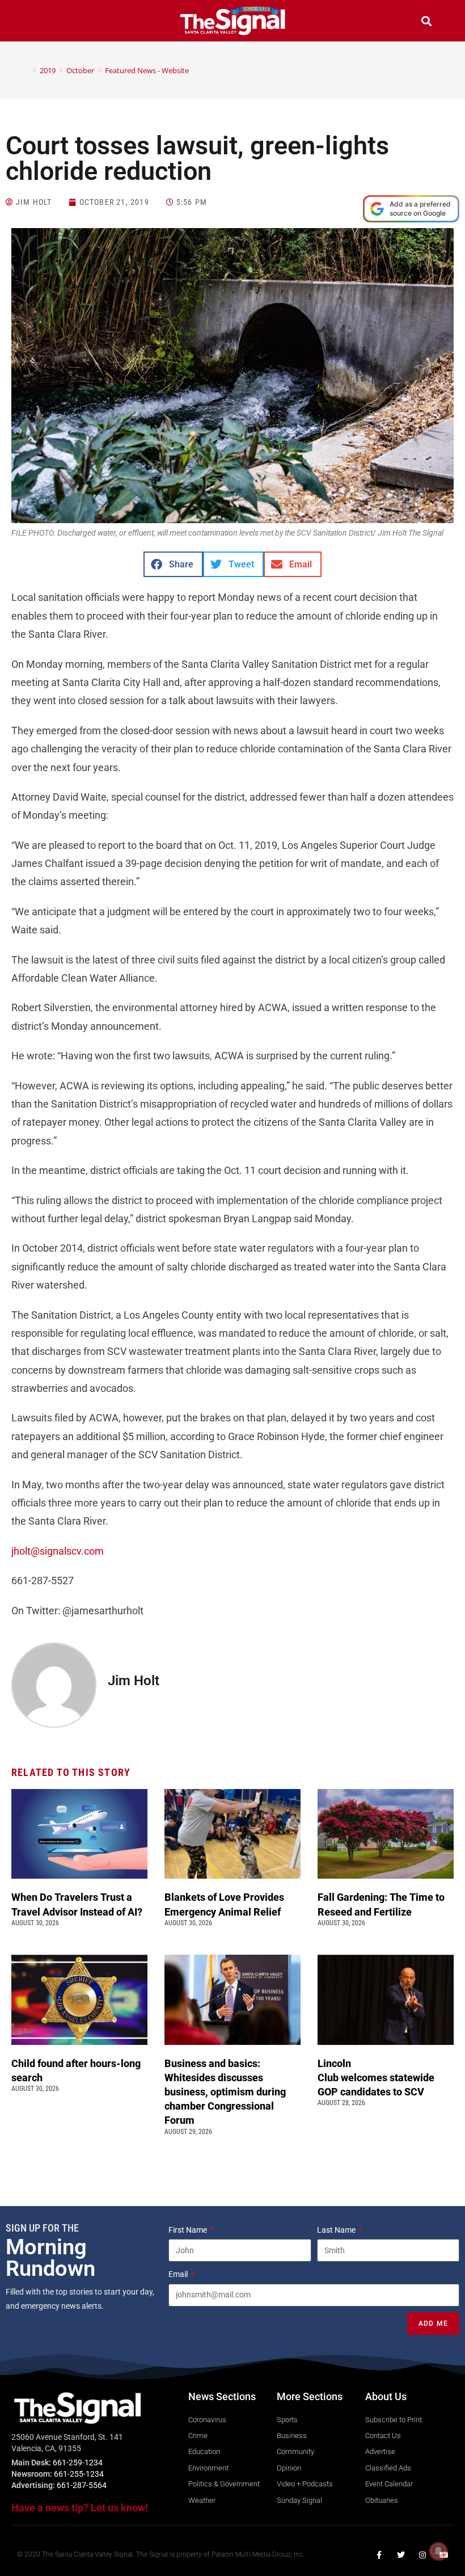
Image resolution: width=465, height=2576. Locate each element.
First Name (189, 2230)
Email (179, 2274)
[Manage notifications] (438, 2551)
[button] (39, 22)
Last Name (337, 2230)
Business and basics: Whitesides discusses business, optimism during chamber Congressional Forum (225, 2092)
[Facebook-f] (379, 2555)
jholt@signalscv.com (58, 1551)
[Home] (26, 70)
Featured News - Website (147, 70)
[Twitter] (401, 2555)
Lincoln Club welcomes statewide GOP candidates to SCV (376, 2078)
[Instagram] (422, 2555)
